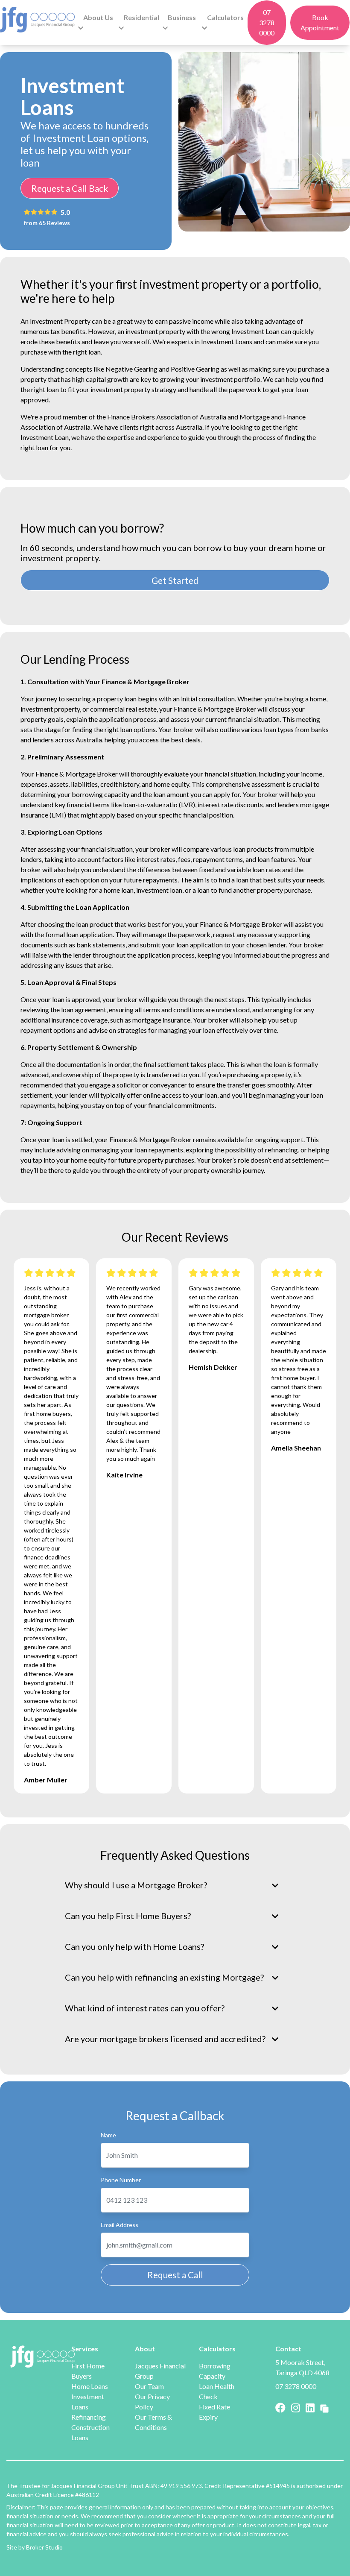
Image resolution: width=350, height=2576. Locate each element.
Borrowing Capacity (215, 2371)
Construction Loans (90, 2432)
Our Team (149, 2386)
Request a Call (175, 2275)
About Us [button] (98, 17)
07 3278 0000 (267, 22)
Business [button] (182, 17)
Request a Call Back (70, 188)
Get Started (175, 580)
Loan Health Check (217, 2391)
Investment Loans (88, 2402)
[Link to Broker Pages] (324, 2407)
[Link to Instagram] (297, 2407)
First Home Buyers (88, 2371)
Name (108, 2135)
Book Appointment (320, 22)
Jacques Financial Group (160, 2371)
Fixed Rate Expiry (214, 2412)
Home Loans (90, 2386)
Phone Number (121, 2180)
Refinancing (89, 2417)
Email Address (120, 2225)
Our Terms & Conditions (153, 2422)
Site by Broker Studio (35, 2547)
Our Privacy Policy (152, 2402)
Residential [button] (141, 17)
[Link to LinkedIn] (311, 2407)
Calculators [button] (225, 17)
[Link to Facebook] (281, 2407)
